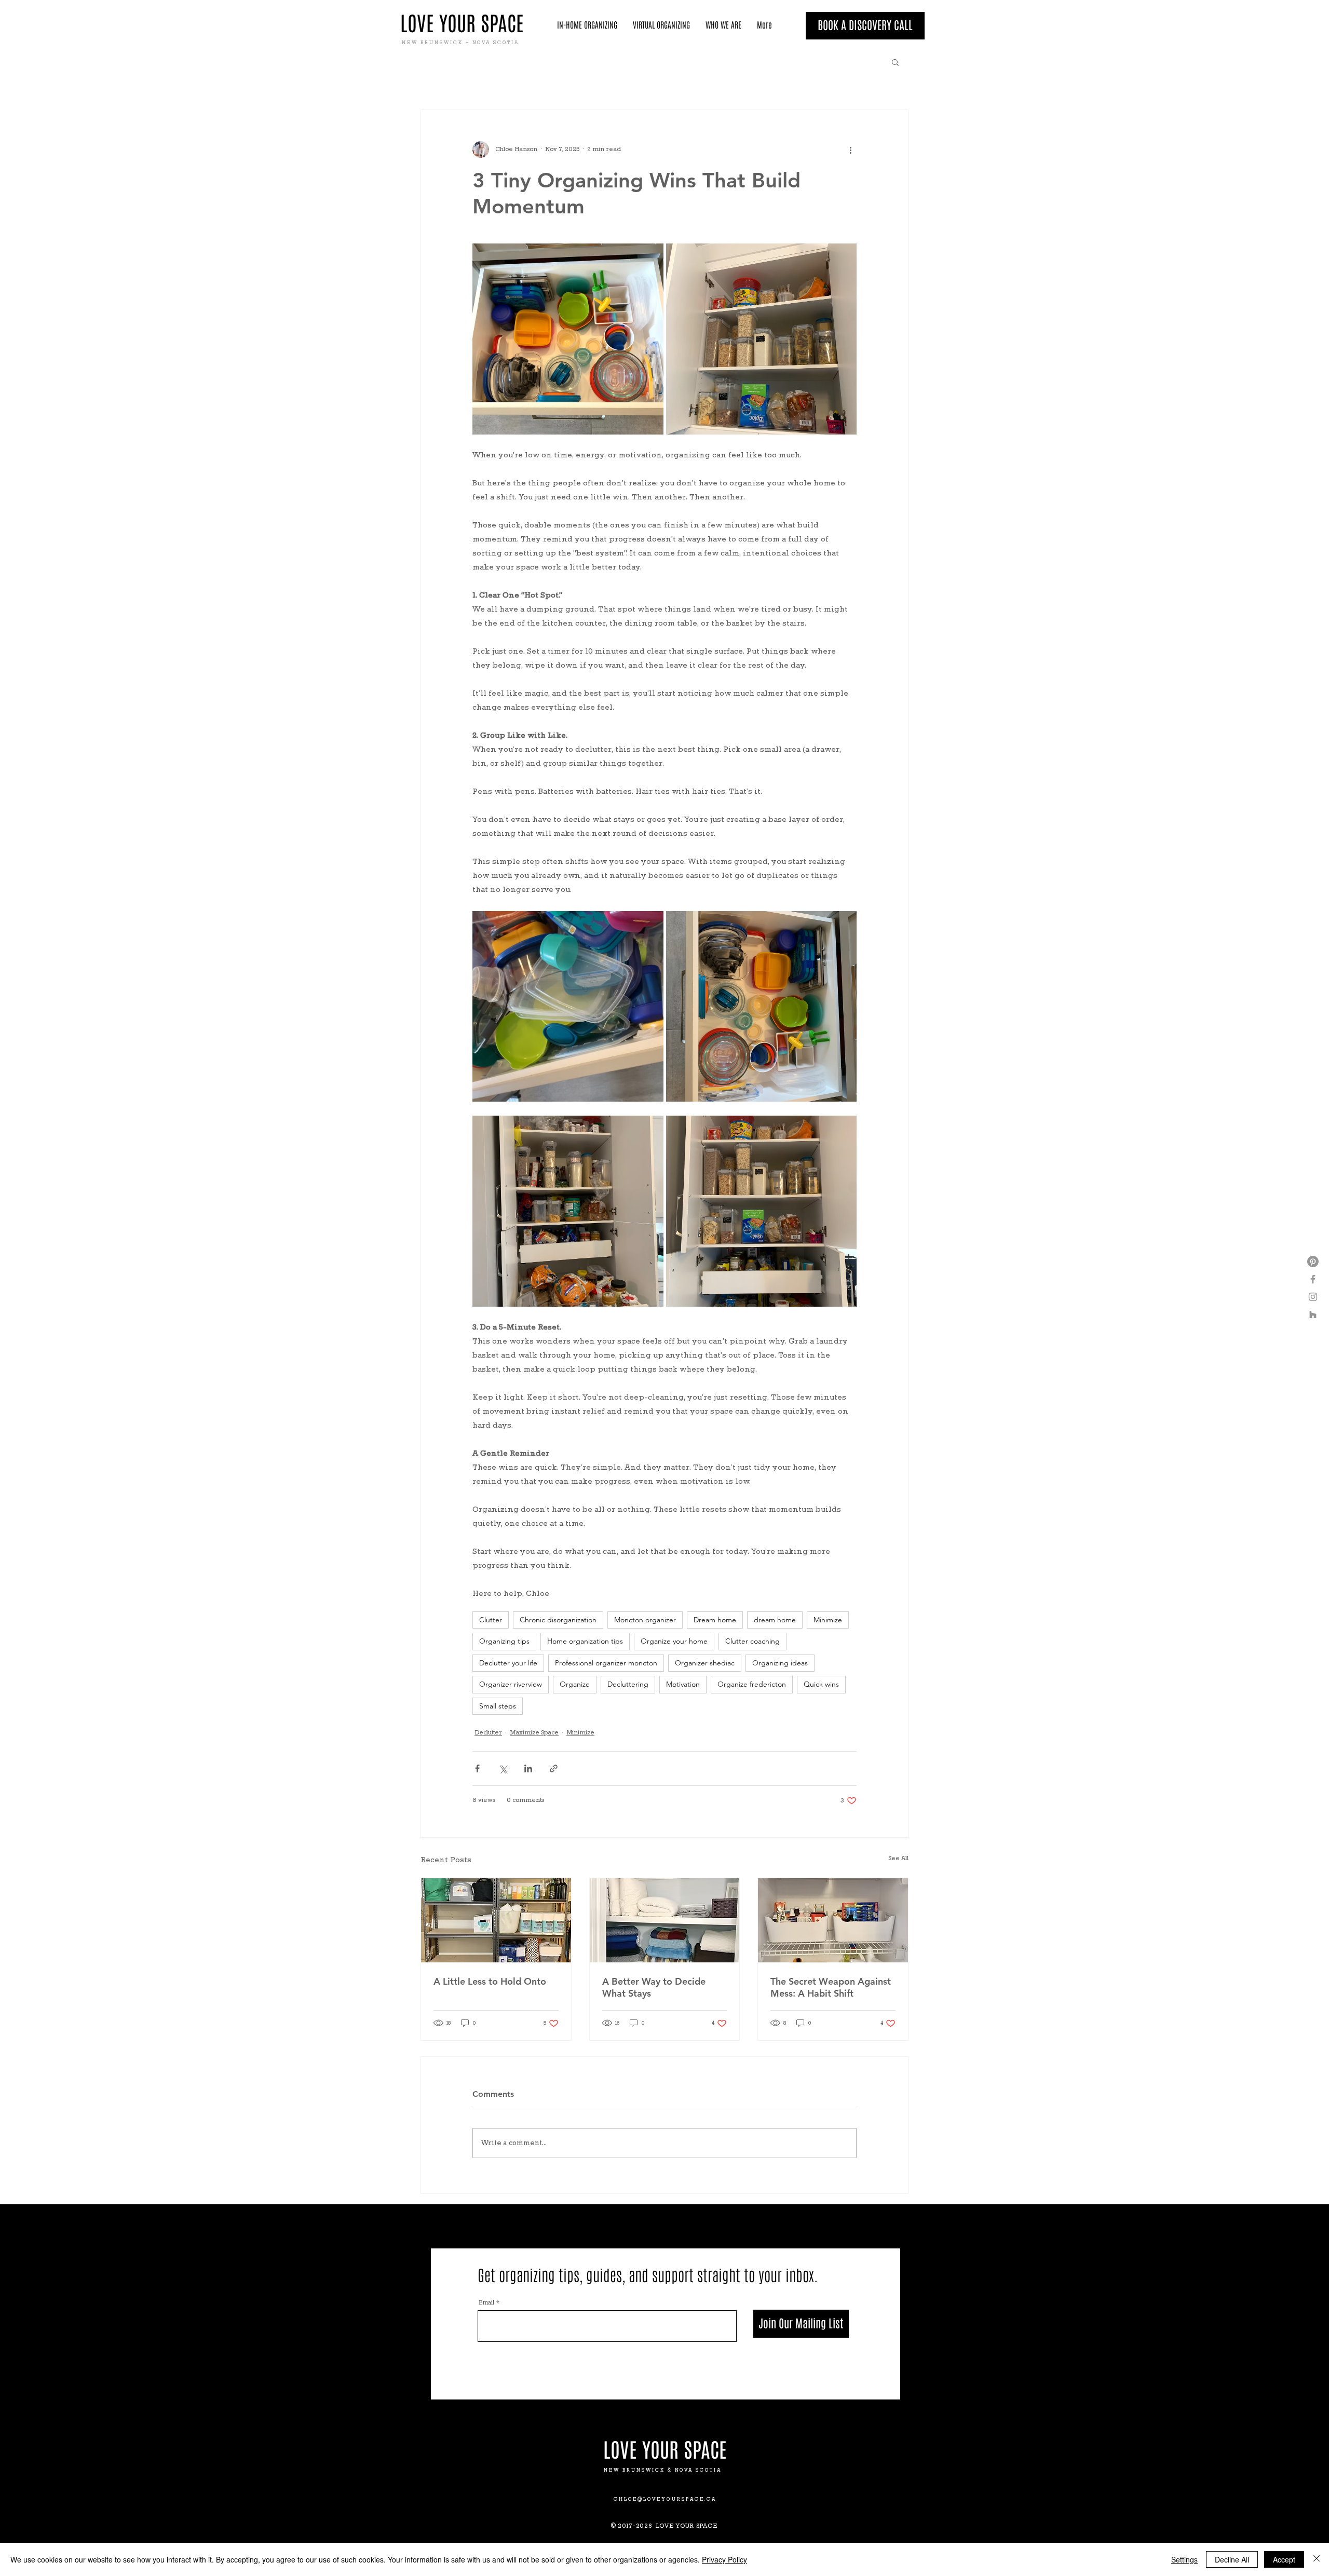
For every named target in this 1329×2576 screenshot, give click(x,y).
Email (486, 2303)
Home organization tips (585, 1641)
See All (898, 1859)
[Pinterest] (1313, 1262)
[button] (895, 62)
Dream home (715, 1620)
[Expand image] (568, 339)
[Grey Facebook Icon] (1313, 1279)
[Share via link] (554, 1768)
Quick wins (821, 1684)
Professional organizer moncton (606, 1663)
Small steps (498, 1706)
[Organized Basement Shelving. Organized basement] (496, 1920)
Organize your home (674, 1641)
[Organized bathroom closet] (833, 1920)
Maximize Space (534, 1733)
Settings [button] (1184, 2559)
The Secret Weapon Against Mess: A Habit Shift (831, 1987)
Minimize (828, 1620)
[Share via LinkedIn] (528, 1768)
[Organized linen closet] (665, 1920)
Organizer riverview (511, 1684)
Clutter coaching (752, 1641)
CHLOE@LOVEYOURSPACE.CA (665, 2499)
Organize (575, 1684)
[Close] (1317, 2559)
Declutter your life (508, 1663)
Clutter (491, 1620)
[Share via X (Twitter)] (503, 1768)
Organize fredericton (752, 1684)
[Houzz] (1313, 1314)
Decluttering (628, 1684)
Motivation (683, 1684)
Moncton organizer (645, 1620)
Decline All (1232, 2559)
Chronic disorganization (558, 1620)
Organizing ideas (780, 1663)
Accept (1284, 2559)
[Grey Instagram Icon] (1313, 1297)
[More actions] (850, 150)
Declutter (488, 1733)
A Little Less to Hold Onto (490, 1981)
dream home (775, 1620)
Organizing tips (504, 1641)
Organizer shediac (705, 1663)
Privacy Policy (724, 2559)
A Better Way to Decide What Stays (654, 1987)
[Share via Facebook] (477, 1768)
